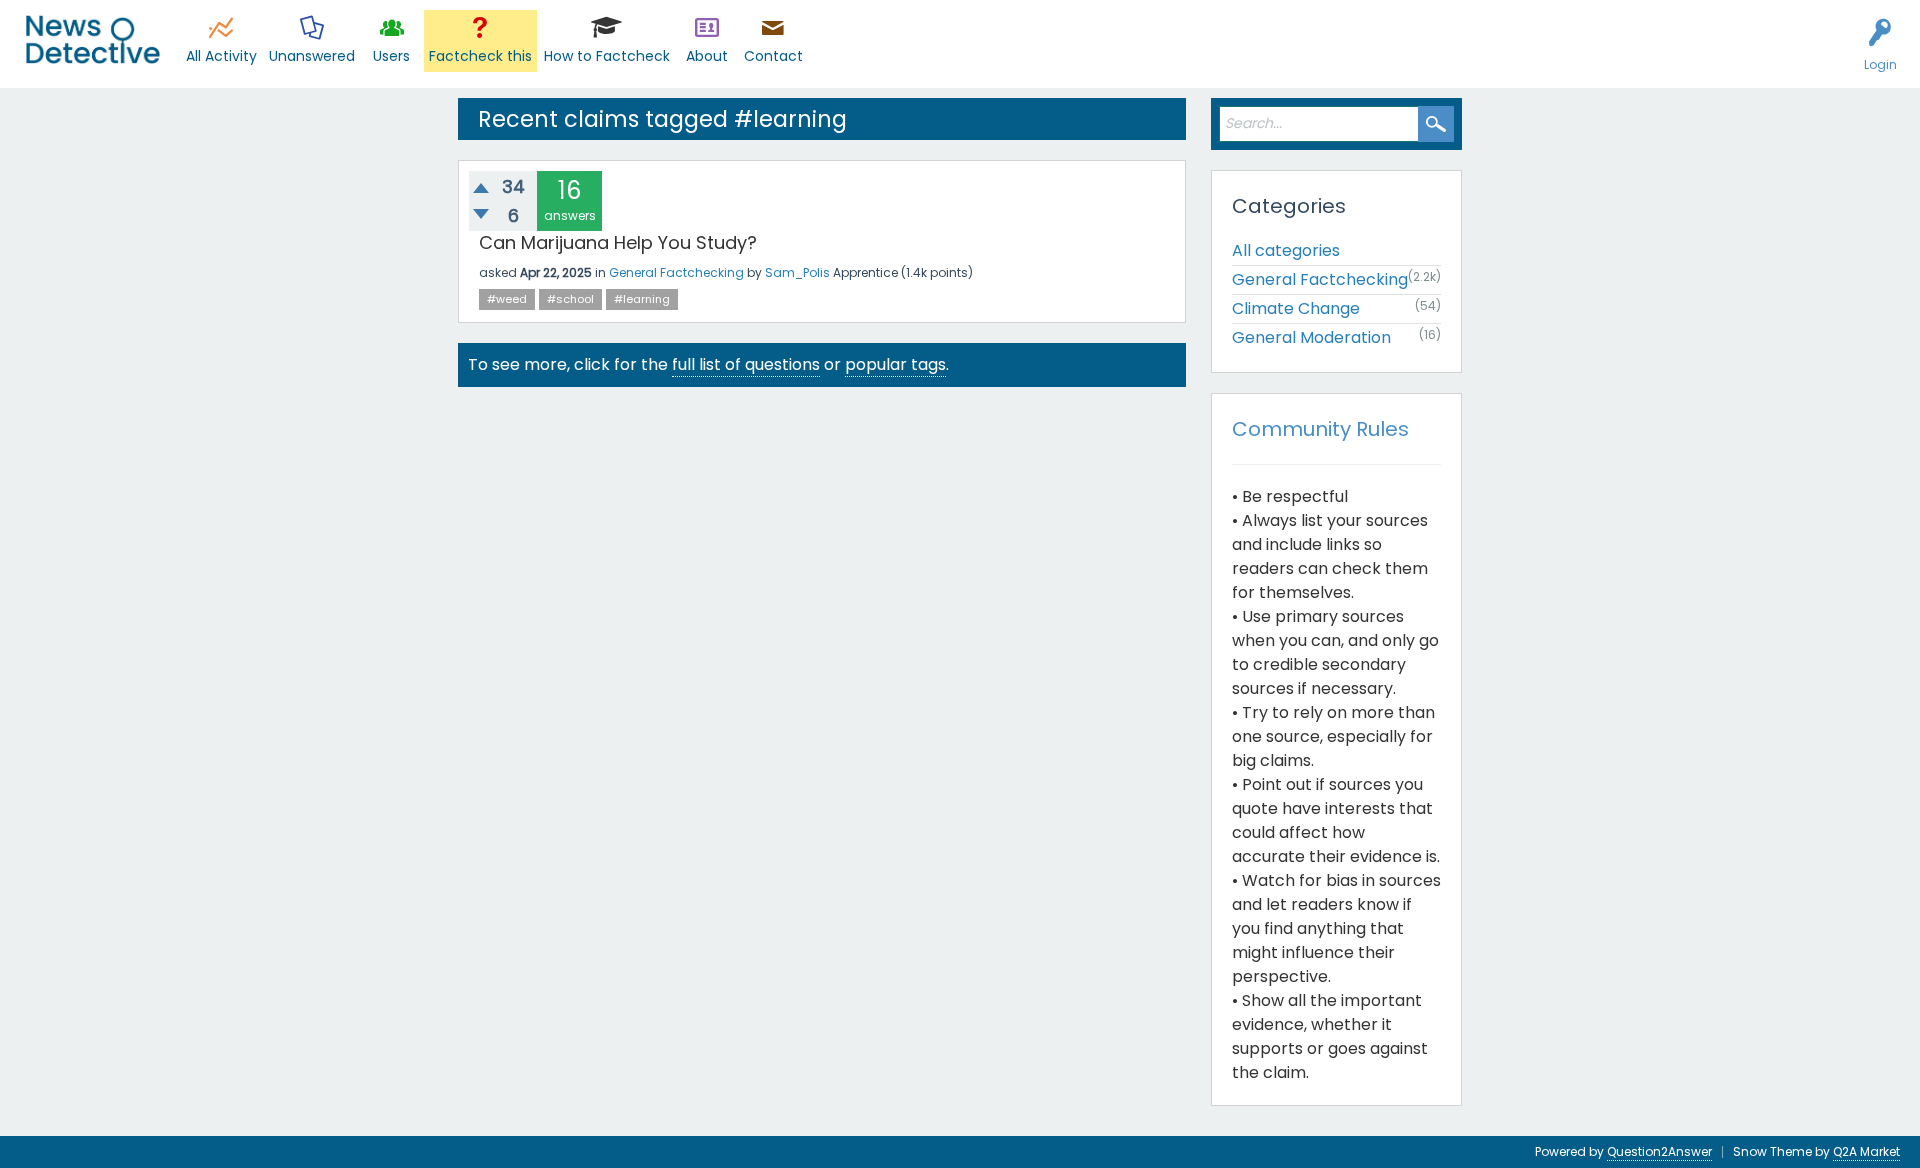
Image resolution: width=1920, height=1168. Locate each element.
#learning (642, 299)
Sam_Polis (797, 272)
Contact (773, 56)
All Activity (221, 56)
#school (570, 299)
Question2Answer (1659, 1151)
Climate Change (1296, 308)
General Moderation (1311, 337)
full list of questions (746, 364)
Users (391, 56)
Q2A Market (1866, 1151)
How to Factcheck (607, 56)
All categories (1286, 250)
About (707, 56)
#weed (507, 299)
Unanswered (312, 56)
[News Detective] (92, 39)
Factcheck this (480, 56)
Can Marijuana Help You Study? (618, 242)
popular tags (895, 364)
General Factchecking (676, 272)
